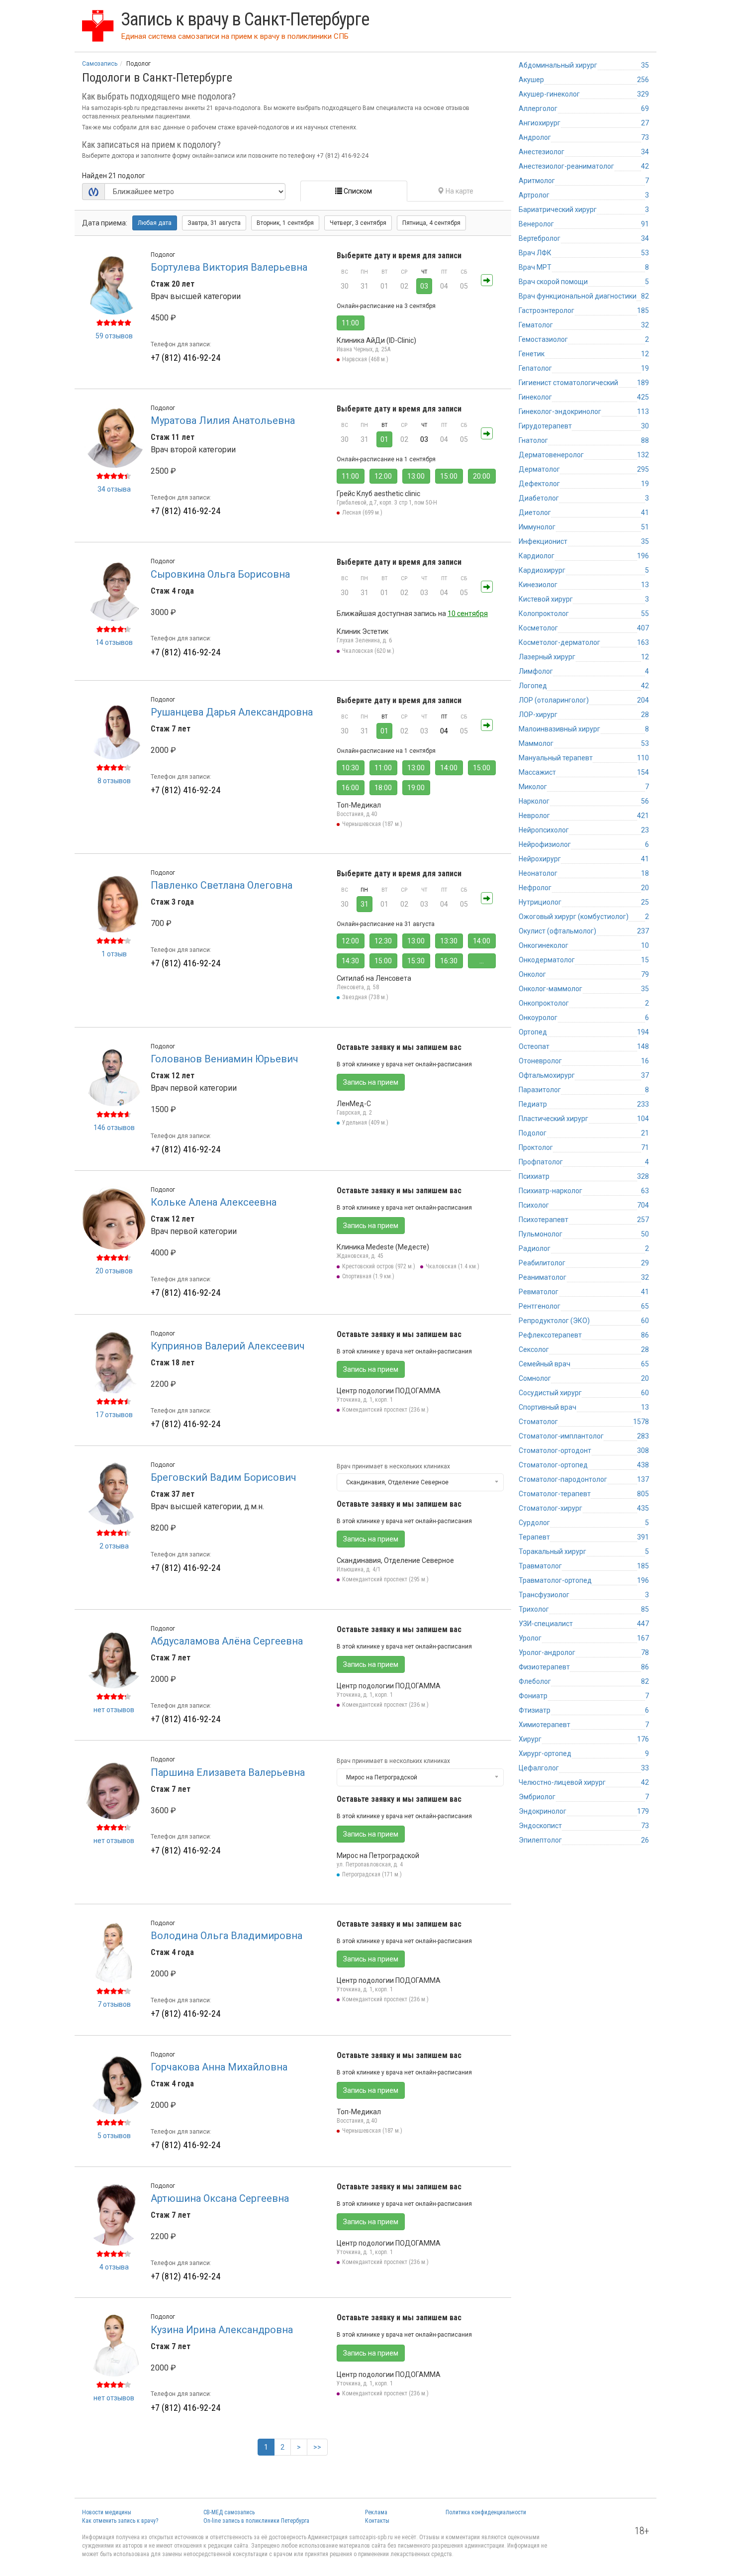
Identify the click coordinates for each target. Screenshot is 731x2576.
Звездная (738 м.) (365, 997)
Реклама (376, 2512)
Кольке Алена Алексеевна (214, 1202)
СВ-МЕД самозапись (229, 2512)
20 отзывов (114, 1271)
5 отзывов (114, 2136)
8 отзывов (114, 781)
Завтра (214, 223)
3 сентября (358, 223)
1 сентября (285, 223)
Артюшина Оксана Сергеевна (220, 2198)
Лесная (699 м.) (362, 513)
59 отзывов (114, 336)
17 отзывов (114, 1415)
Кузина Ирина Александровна (222, 2330)
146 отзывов (114, 1128)
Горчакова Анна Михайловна (219, 2067)
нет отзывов (114, 1710)
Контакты (377, 2521)
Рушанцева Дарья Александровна (232, 712)
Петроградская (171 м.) (372, 1874)
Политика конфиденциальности (486, 2512)
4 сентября (431, 223)
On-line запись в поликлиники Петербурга (256, 2521)
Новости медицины (107, 2512)
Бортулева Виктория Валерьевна (229, 267)
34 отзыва (114, 489)
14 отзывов (114, 642)
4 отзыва (114, 2267)
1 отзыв (114, 954)
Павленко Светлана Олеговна (222, 885)
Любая (155, 223)
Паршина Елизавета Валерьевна (228, 1772)
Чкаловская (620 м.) (368, 651)
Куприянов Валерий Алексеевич (228, 1346)
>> (317, 2447)
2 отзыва (114, 1546)
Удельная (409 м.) (365, 1123)
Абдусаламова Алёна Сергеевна (227, 1641)
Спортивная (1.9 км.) (368, 1276)
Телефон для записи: (181, 344)
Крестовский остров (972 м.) (379, 1266)
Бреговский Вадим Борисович (224, 1477)
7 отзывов (114, 2004)
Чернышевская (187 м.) (372, 824)
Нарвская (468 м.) (365, 359)
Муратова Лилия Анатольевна (223, 420)
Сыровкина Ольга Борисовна (220, 574)
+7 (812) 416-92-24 (185, 358)
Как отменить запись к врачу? (120, 2521)
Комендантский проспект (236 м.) (385, 1410)
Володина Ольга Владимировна (227, 1936)
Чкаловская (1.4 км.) (453, 1266)
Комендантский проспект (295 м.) (385, 1579)
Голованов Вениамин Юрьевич (225, 1059)
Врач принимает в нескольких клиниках (393, 1466)
